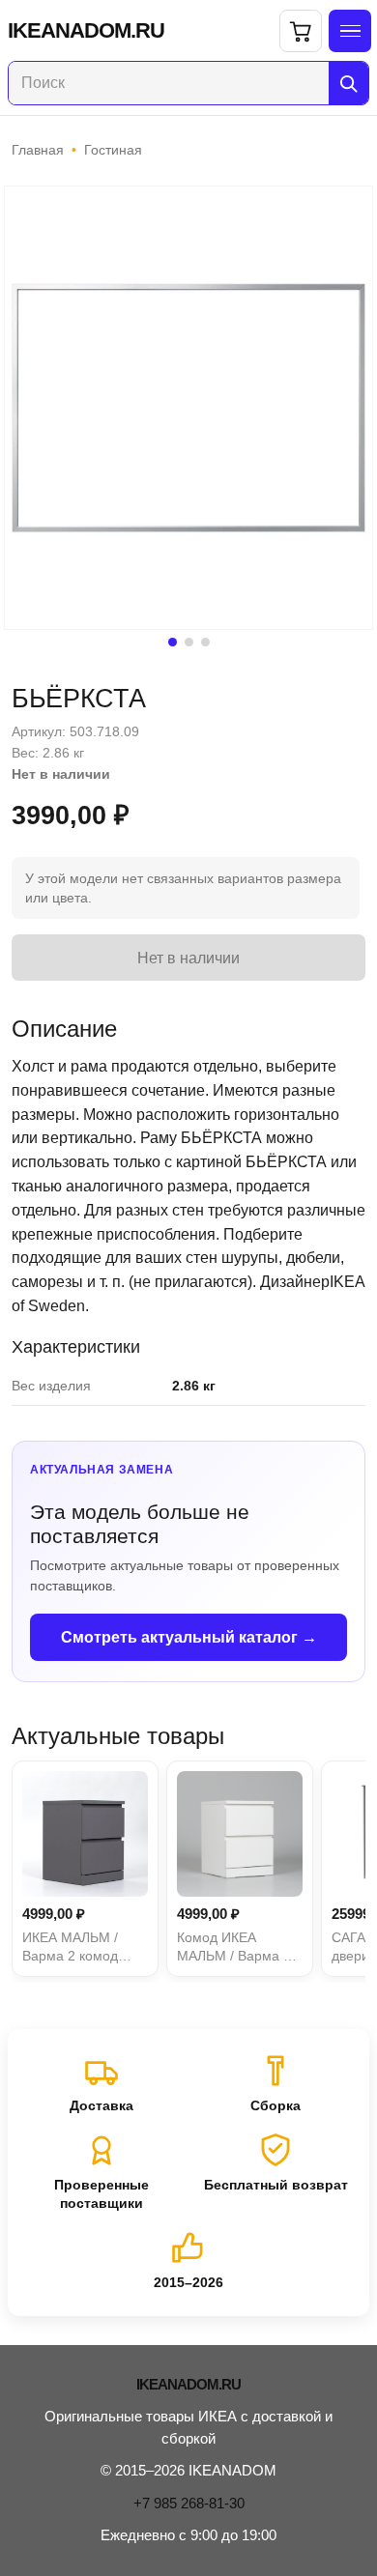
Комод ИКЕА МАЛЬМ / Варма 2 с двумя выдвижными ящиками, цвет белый (239, 1948)
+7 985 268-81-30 (189, 2503)
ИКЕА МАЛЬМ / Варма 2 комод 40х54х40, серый (76, 1948)
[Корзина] (301, 31)
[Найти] (348, 83)
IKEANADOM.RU (86, 31)
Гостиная (113, 150)
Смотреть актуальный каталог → (189, 1637)
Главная (38, 150)
